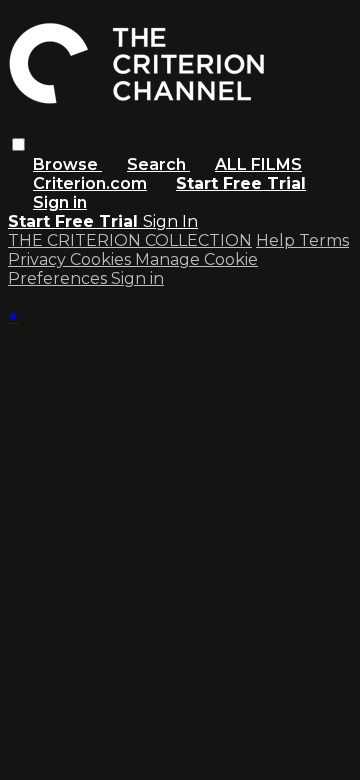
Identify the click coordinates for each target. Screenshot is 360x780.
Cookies (102, 259)
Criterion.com (90, 183)
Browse (67, 164)
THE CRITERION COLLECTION (130, 240)
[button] (18, 144)
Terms (324, 240)
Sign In (170, 221)
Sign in (60, 202)
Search (158, 164)
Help (277, 240)
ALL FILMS (258, 164)
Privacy (39, 259)
